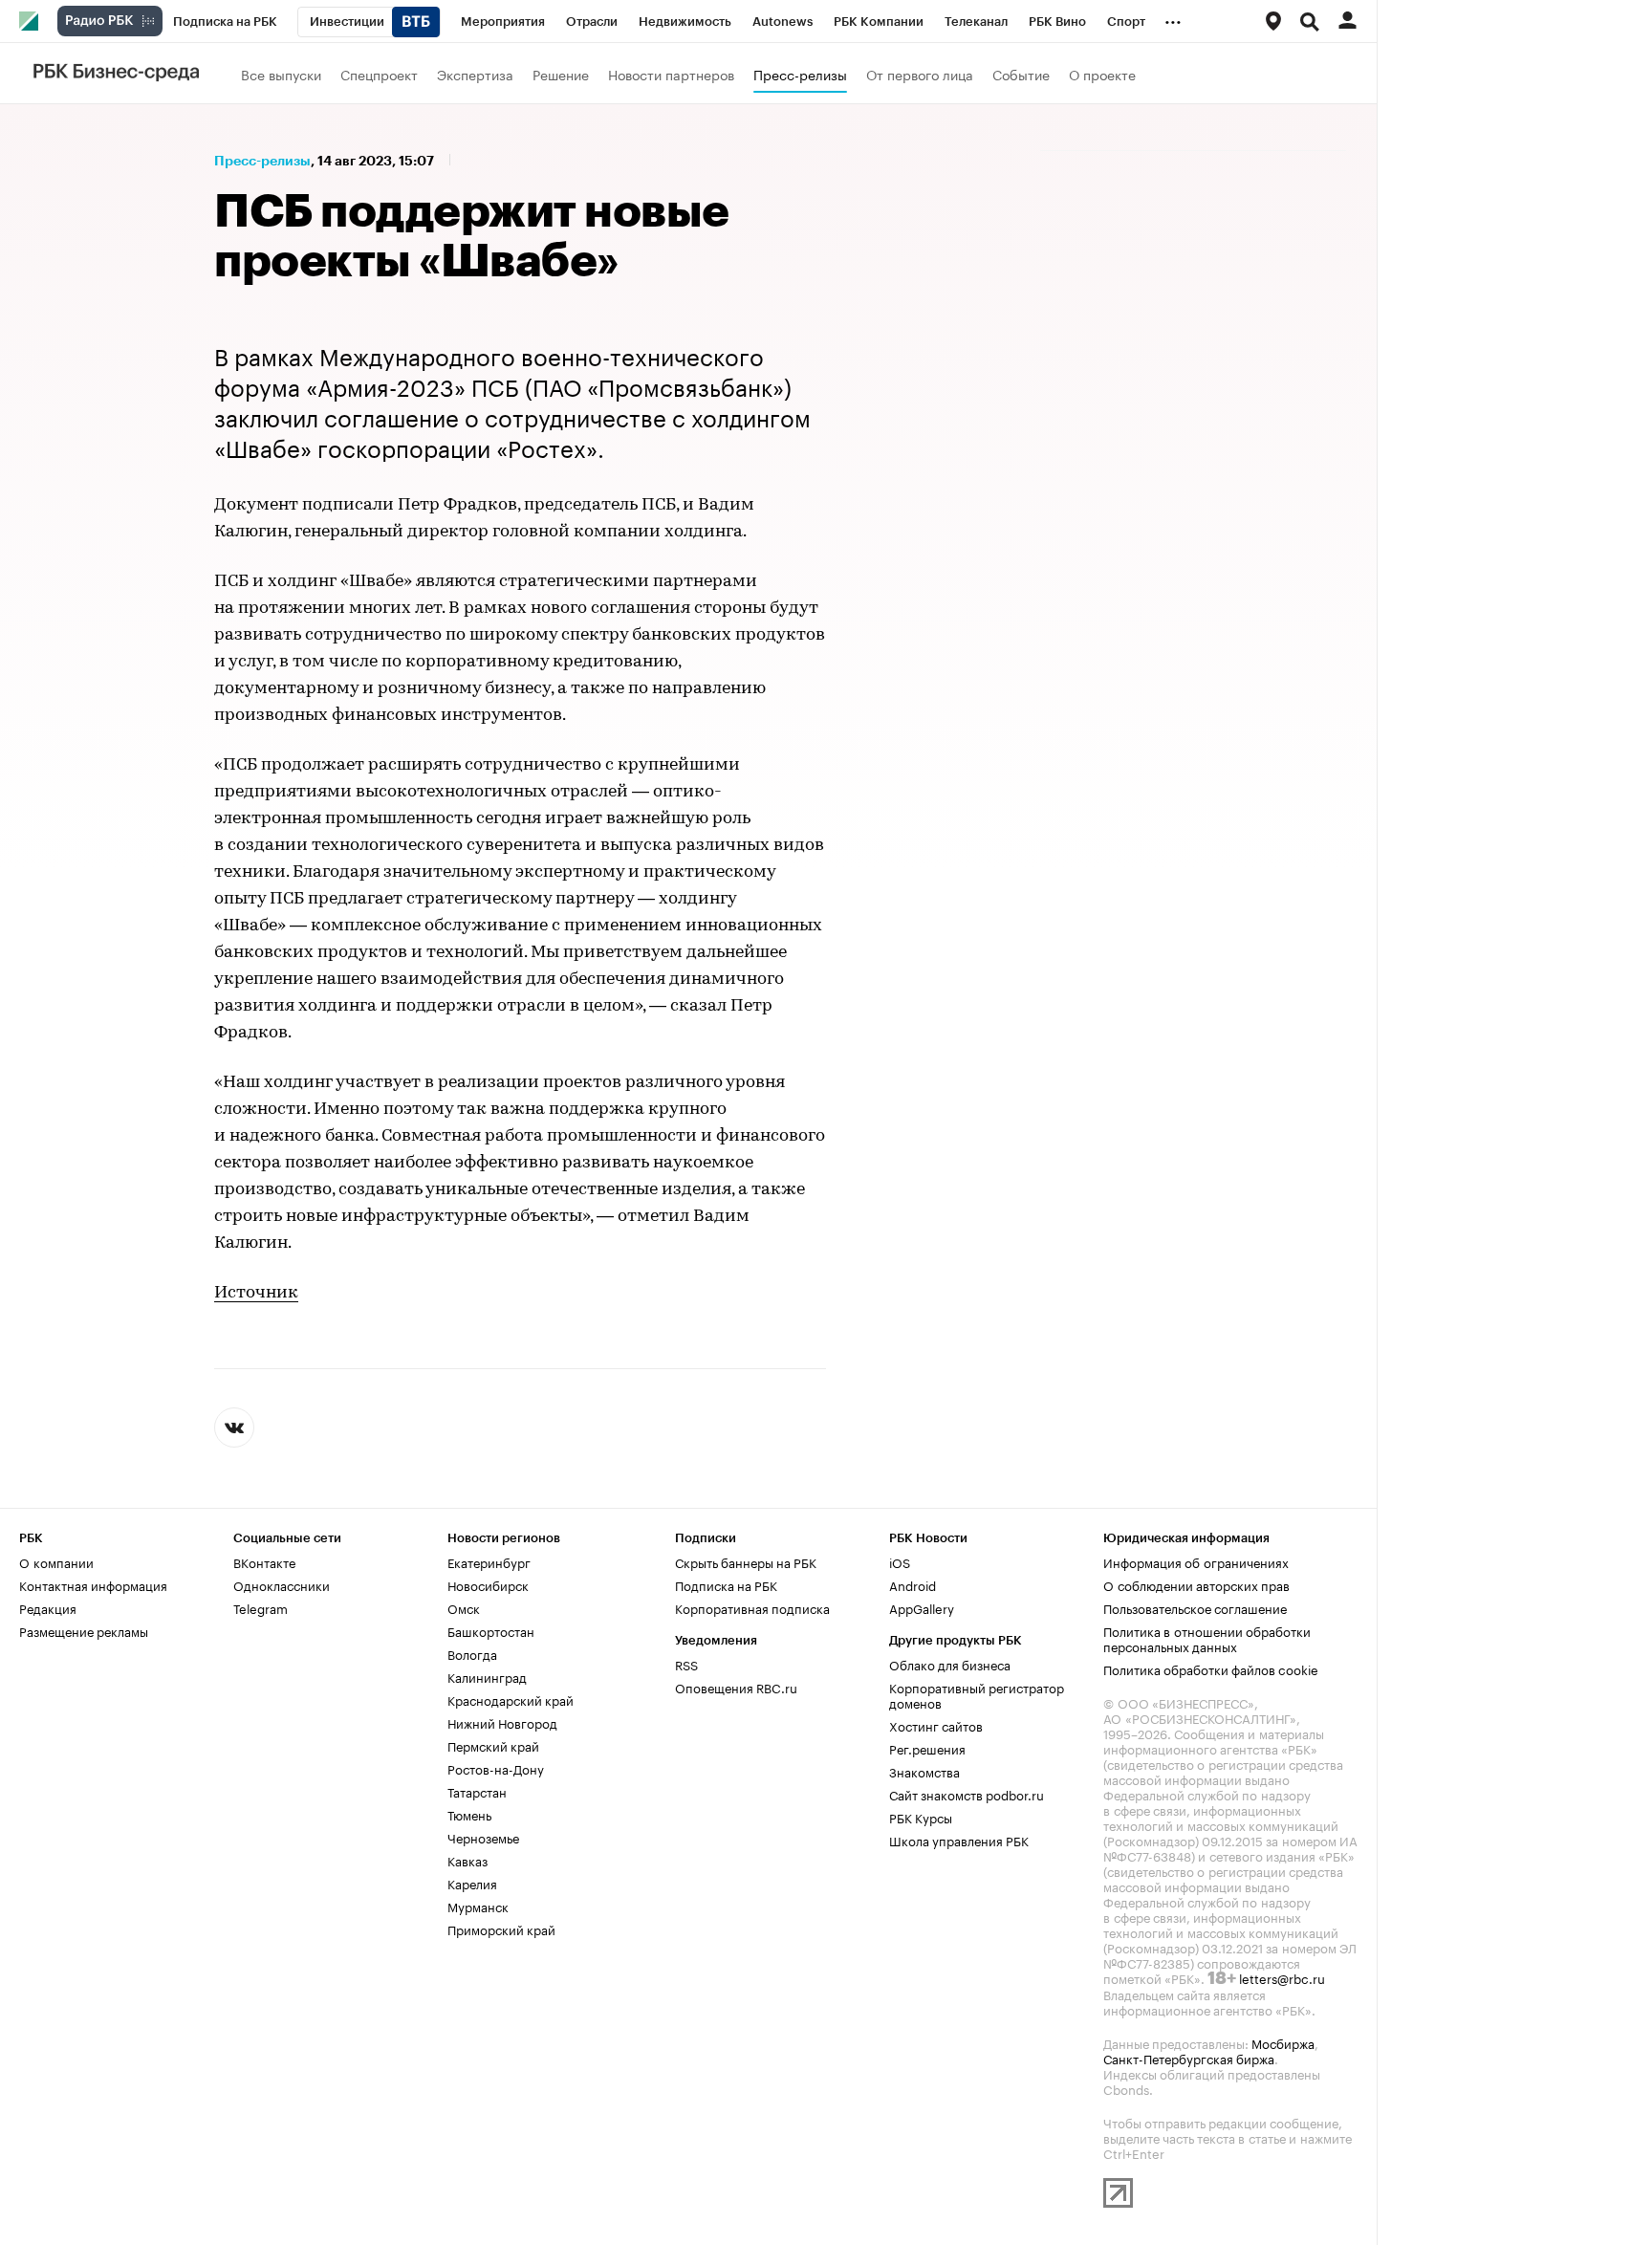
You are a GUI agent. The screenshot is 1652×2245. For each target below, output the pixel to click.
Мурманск (478, 1906)
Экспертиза (475, 74)
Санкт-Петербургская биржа (1189, 2058)
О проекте (1102, 74)
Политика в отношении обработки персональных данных (1207, 1638)
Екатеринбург (489, 1561)
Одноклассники (282, 1584)
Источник (256, 1294)
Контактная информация (93, 1584)
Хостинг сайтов (936, 1725)
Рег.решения (927, 1748)
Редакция (48, 1607)
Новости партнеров (671, 74)
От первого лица (920, 74)
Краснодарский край (511, 1699)
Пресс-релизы (800, 74)
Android (913, 1584)
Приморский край (501, 1929)
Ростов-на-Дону (496, 1768)
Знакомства (924, 1771)
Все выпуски (281, 74)
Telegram (261, 1607)
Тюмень (469, 1814)
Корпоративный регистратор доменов (977, 1694)
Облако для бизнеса (950, 1664)
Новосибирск (488, 1584)
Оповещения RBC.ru (736, 1687)
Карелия (472, 1883)
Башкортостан (491, 1630)
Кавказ (467, 1860)
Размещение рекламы (84, 1630)
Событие (1021, 74)
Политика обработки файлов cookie (1211, 1668)
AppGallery (922, 1607)
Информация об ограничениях (1196, 1561)
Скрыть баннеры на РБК (746, 1561)
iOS (900, 1561)
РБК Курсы (921, 1817)
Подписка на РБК (726, 1584)
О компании (56, 1561)
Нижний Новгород (502, 1722)
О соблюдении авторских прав (1196, 1584)
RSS (686, 1664)
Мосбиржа (1283, 2042)
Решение (561, 74)
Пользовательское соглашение (1195, 1607)
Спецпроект (379, 74)
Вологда (472, 1653)
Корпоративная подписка (752, 1607)
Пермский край (493, 1745)
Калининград (487, 1676)
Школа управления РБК (959, 1840)
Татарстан (477, 1791)
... (1173, 18)
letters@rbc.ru (1282, 1977)
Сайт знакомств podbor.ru (967, 1794)
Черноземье (483, 1837)
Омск (464, 1607)
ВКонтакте (264, 1561)
